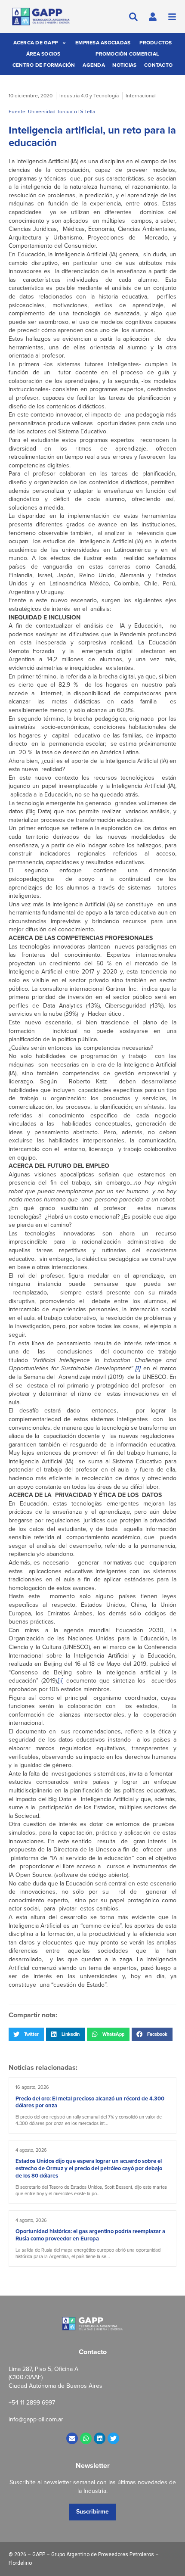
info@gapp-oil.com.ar (36, 2419)
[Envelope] (72, 2438)
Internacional (141, 96)
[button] (26, 2034)
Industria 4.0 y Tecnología (89, 96)
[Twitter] (113, 2438)
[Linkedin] (100, 2438)
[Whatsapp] (86, 2438)
